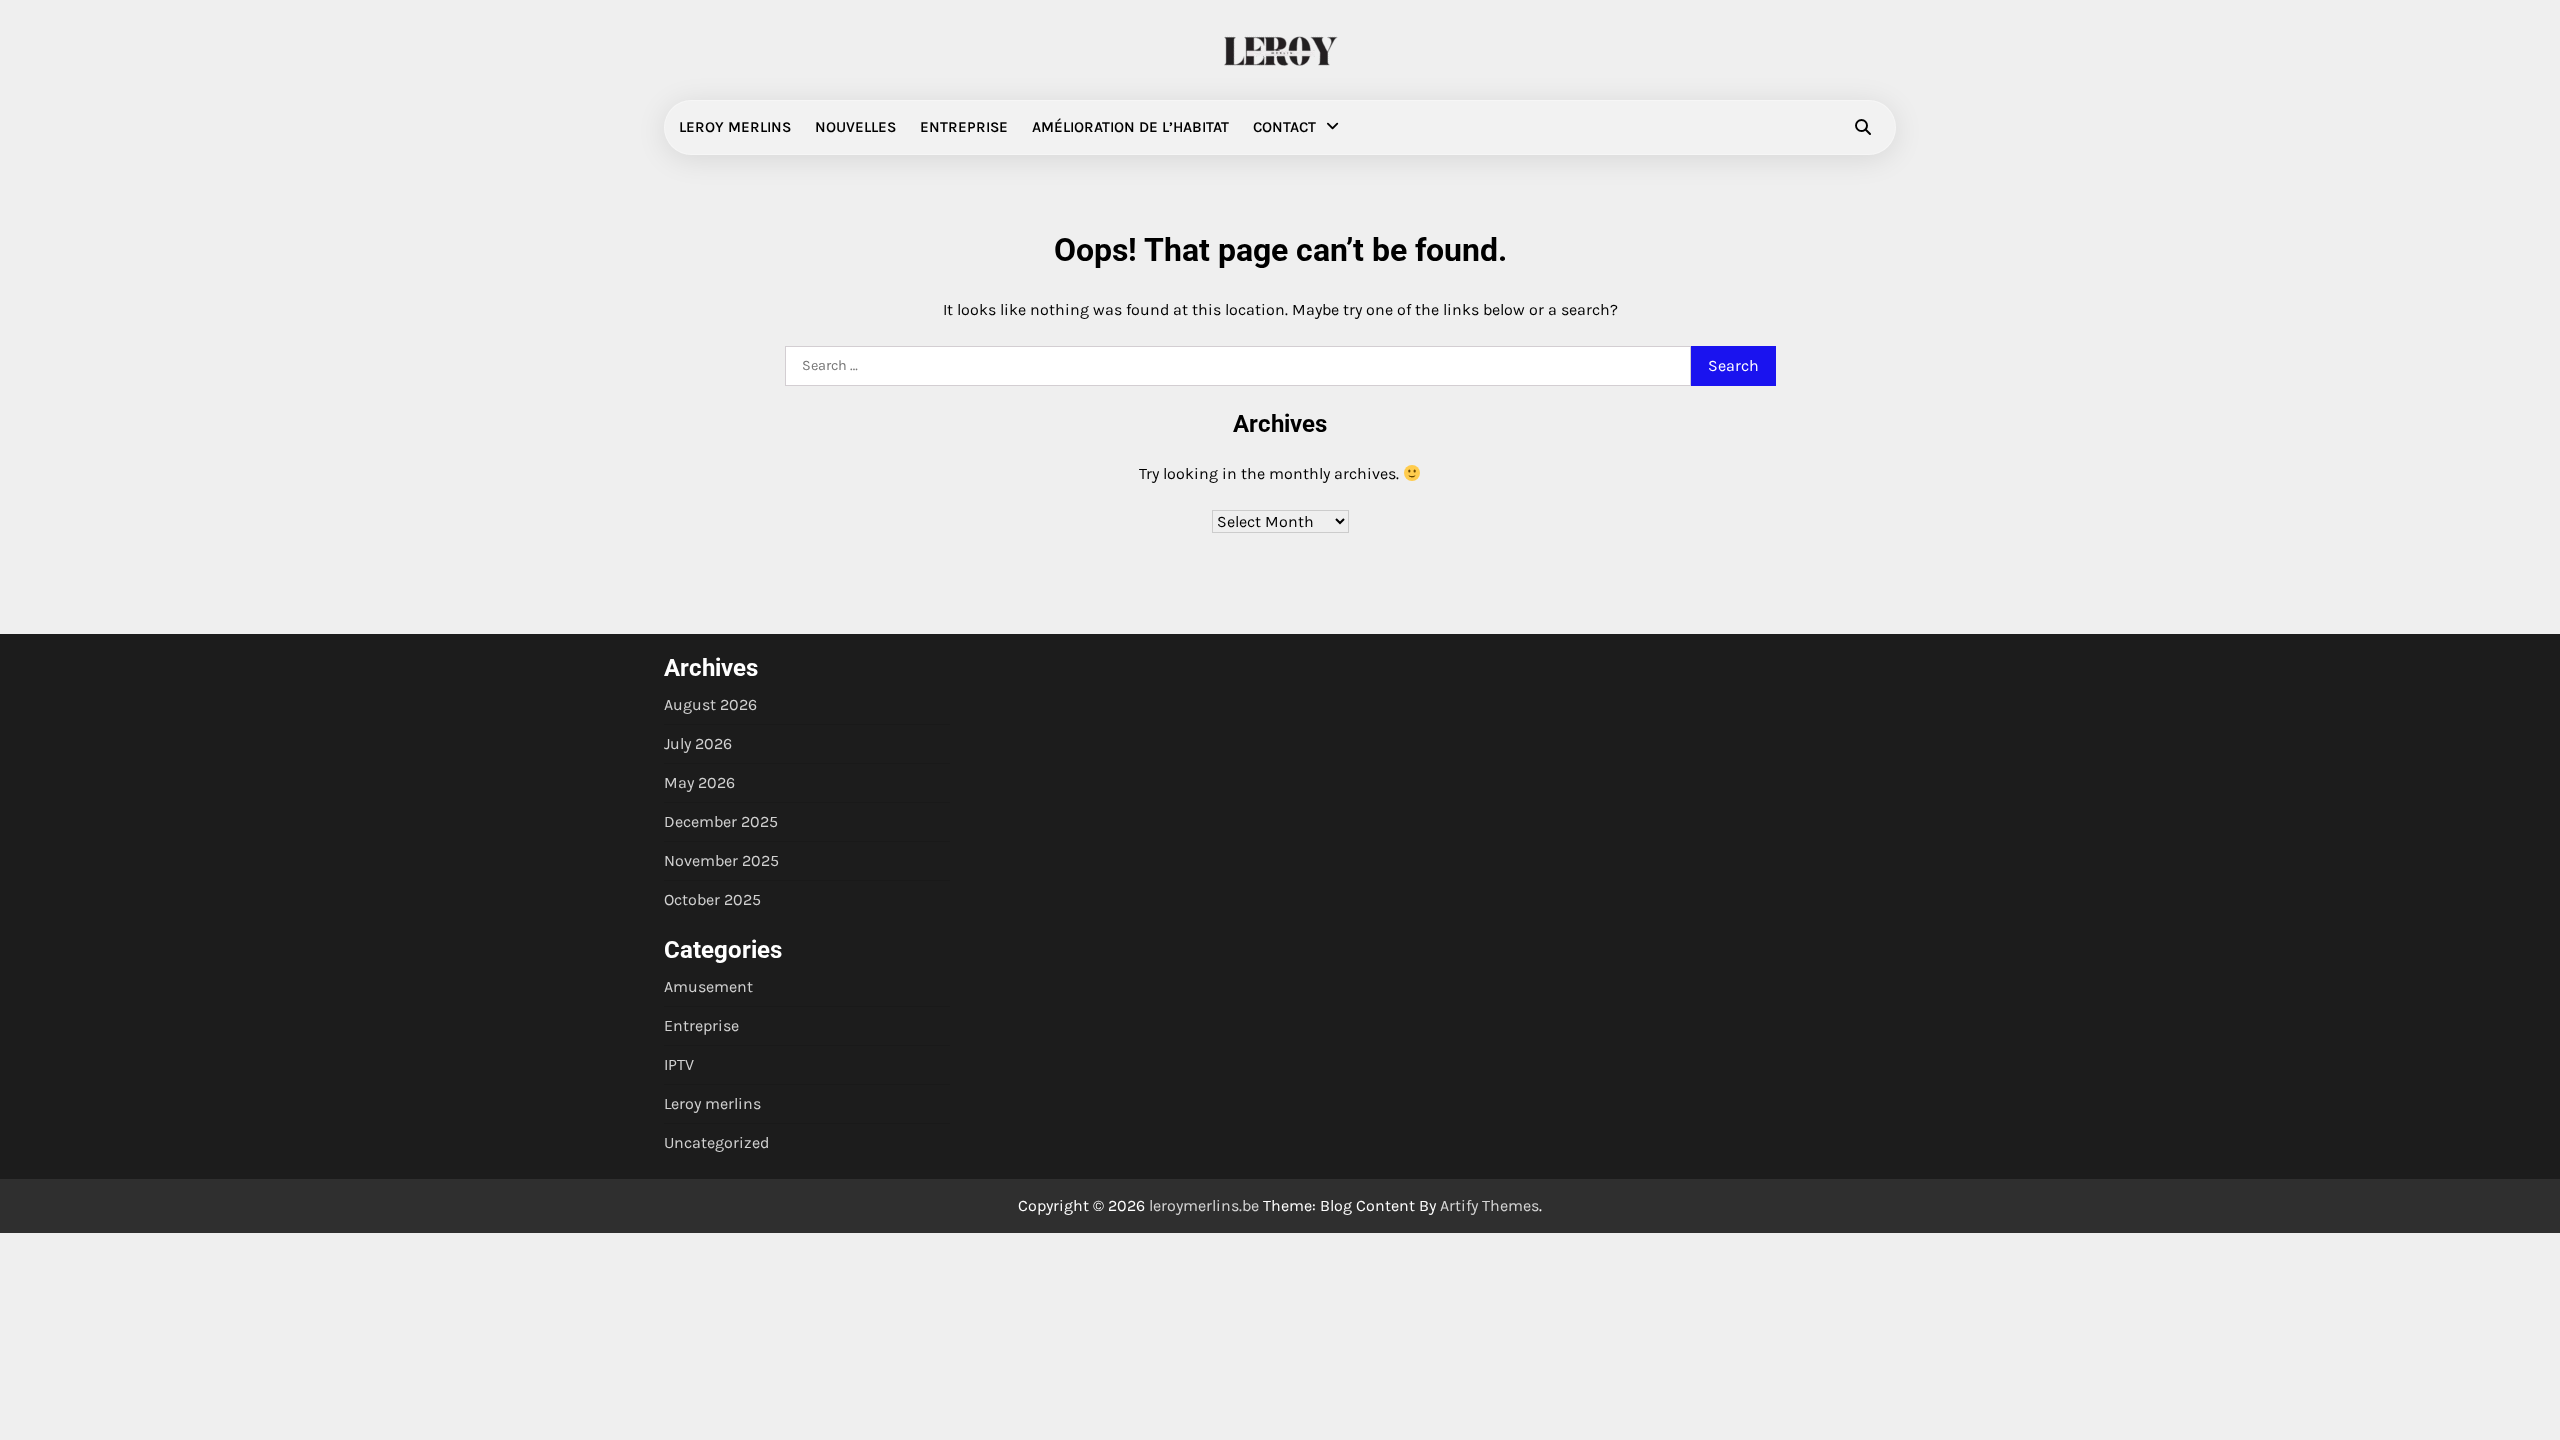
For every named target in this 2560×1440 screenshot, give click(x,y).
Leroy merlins (735, 127)
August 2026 (710, 704)
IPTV (679, 1064)
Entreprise (964, 127)
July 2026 (698, 743)
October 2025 (712, 899)
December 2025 (721, 821)
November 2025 (721, 860)
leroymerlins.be (1204, 1205)
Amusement (708, 986)
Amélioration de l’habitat (1130, 127)
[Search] (1863, 127)
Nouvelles (855, 127)
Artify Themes (1489, 1205)
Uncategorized (716, 1142)
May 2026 (699, 782)
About (290, 174)
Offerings (301, 213)
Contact (1284, 127)
